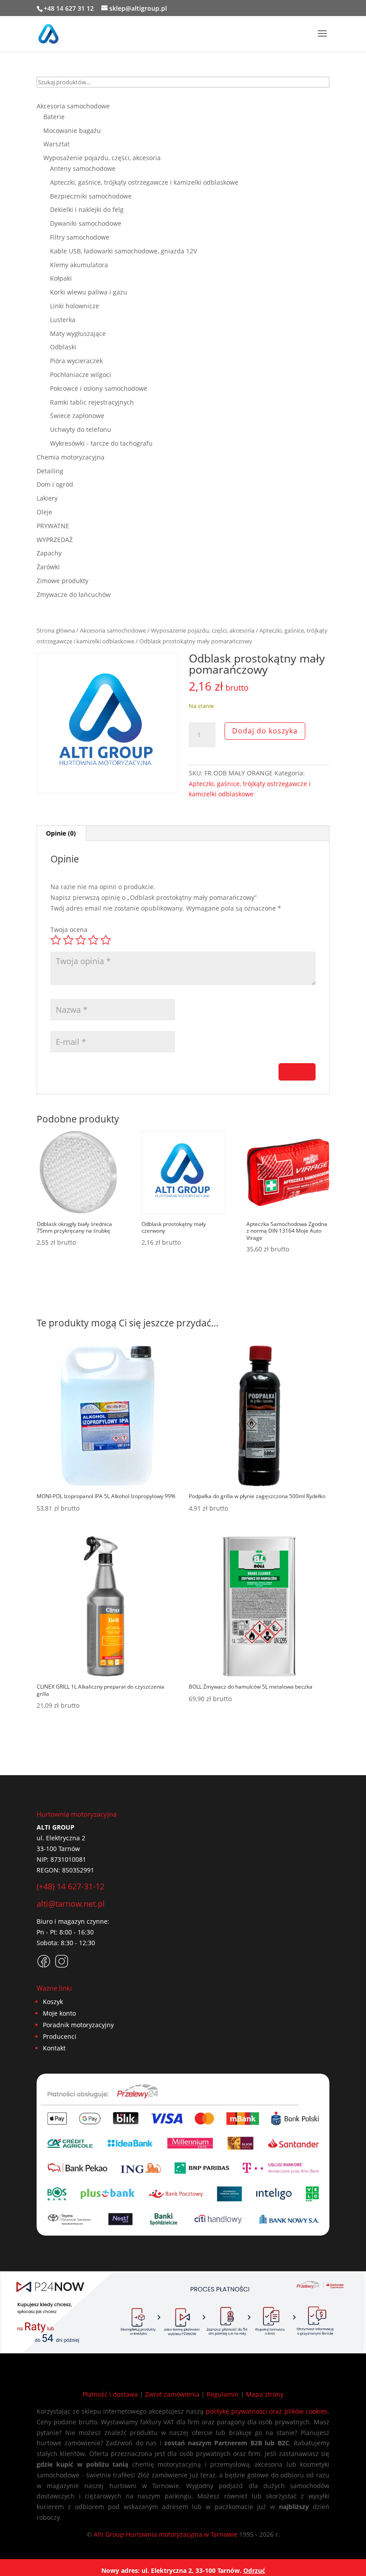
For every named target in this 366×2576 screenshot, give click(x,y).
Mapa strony (265, 2394)
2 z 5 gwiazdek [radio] (68, 940)
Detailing (50, 471)
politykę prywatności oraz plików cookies (267, 2411)
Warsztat (56, 144)
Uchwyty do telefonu (81, 429)
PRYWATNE (53, 526)
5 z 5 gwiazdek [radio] (106, 940)
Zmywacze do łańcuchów (74, 594)
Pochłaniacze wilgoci (81, 375)
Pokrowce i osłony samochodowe (99, 388)
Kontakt (54, 2048)
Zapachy (49, 553)
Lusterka (63, 320)
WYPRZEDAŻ (55, 540)
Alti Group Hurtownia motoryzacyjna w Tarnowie (166, 2534)
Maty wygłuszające (78, 333)
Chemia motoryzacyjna (71, 457)
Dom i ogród (55, 484)
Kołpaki (61, 278)
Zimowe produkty (62, 581)
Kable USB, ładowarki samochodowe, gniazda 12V (123, 251)
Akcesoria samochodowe (113, 630)
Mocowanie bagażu (72, 130)
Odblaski (63, 347)
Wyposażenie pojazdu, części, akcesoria (203, 630)
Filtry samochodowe (80, 237)
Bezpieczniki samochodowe (91, 196)
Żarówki (48, 567)
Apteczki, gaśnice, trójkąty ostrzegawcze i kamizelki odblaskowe (144, 182)
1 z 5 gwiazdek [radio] (56, 940)
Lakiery (47, 498)
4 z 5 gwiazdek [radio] (93, 940)
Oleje (44, 512)
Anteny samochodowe (83, 168)
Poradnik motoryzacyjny (78, 2025)
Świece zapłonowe (77, 416)
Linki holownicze (75, 306)
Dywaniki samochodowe (86, 223)
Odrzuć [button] (254, 2570)
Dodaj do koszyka (265, 731)
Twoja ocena (69, 930)
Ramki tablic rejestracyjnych (92, 402)
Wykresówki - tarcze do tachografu (101, 443)
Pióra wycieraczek (76, 361)
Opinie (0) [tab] (61, 833)
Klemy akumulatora (79, 265)
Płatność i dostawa (110, 2394)
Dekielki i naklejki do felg (87, 209)
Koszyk (53, 2002)
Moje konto (59, 2013)
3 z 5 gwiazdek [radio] (81, 940)
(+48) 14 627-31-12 (71, 1886)
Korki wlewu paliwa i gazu (89, 292)
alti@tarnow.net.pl (71, 1904)
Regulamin (223, 2394)
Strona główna (56, 630)
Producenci (60, 2036)
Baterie (54, 117)
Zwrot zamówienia (172, 2394)
